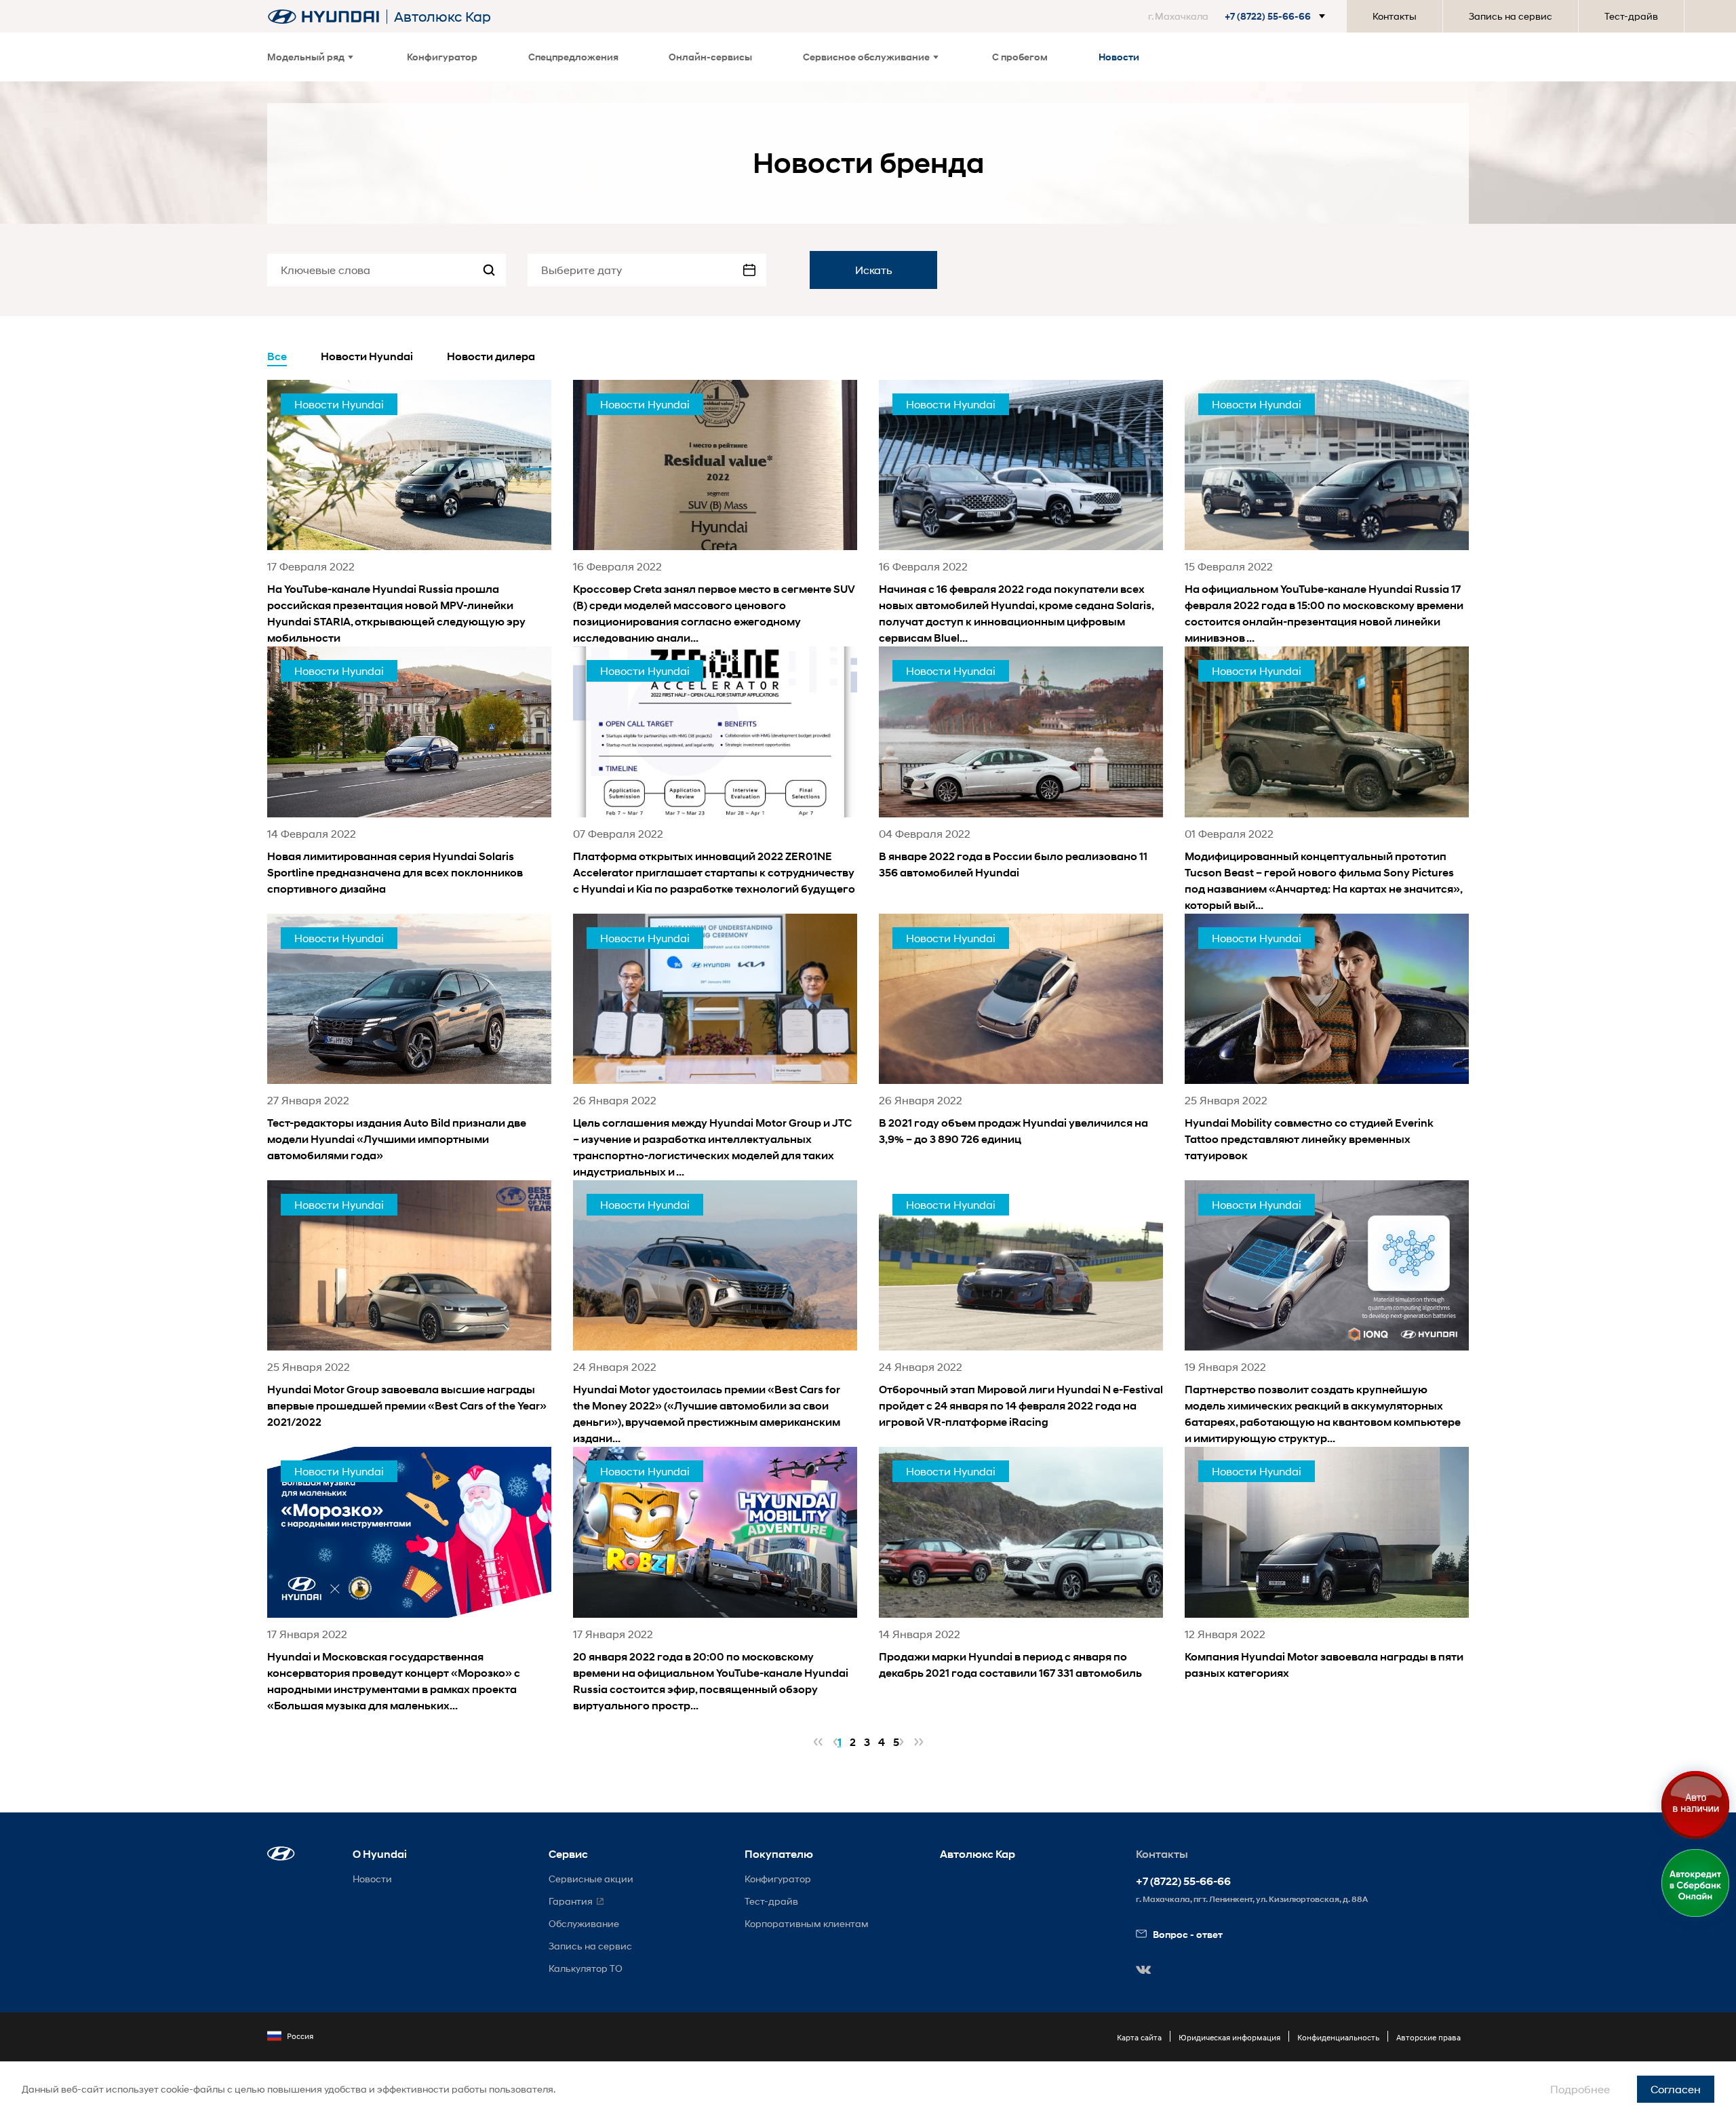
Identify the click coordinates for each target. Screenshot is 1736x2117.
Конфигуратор (442, 57)
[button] (1239, 16)
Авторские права (1428, 2037)
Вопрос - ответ (1188, 1934)
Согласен (1676, 2089)
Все (277, 356)
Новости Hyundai (367, 356)
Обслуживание (584, 1923)
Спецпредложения (573, 57)
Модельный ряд (306, 57)
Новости (1119, 57)
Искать (874, 270)
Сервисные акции (591, 1879)
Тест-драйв (1631, 16)
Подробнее (1580, 2089)
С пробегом (1020, 57)
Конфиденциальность (1338, 2037)
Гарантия (571, 1901)
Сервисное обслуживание (866, 57)
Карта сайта (1139, 2037)
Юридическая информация (1229, 2037)
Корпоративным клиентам (807, 1923)
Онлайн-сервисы (710, 57)
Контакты (1395, 16)
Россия (300, 2036)
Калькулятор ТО (586, 1968)
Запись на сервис (1511, 16)
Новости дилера (491, 356)
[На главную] (323, 17)
